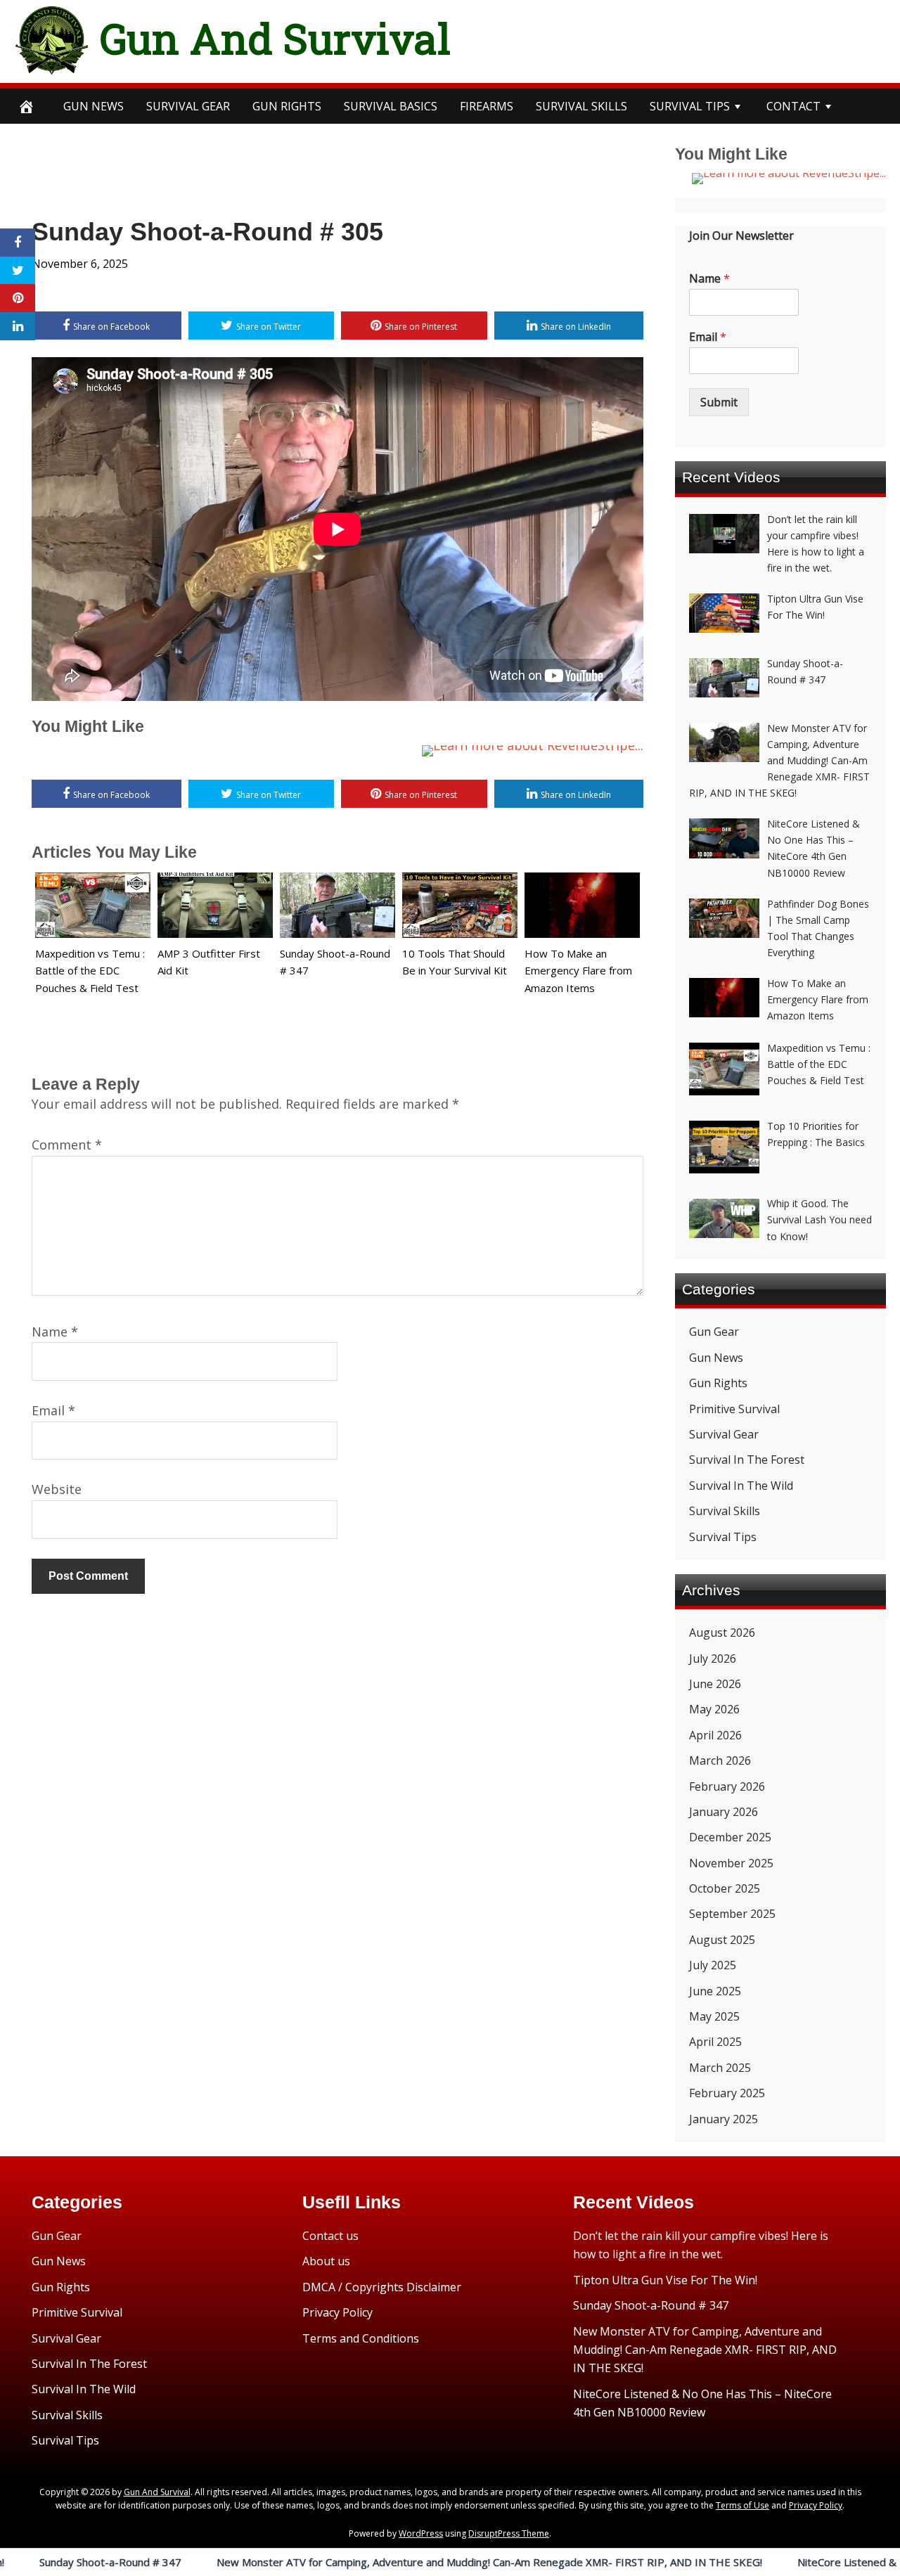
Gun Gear (714, 1332)
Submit (719, 402)
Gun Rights (287, 106)
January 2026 (724, 1812)
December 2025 (730, 1837)
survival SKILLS (581, 106)
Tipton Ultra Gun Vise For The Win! (665, 2280)
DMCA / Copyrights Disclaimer (382, 2287)
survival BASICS (391, 106)
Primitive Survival (734, 1409)
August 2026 (722, 1632)
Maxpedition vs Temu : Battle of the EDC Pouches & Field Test (90, 971)
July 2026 (713, 1659)
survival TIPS (690, 106)
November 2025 (731, 1863)
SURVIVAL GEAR (188, 106)
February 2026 (727, 1786)
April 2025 (715, 2042)
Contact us (330, 2236)
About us (326, 2261)
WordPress (421, 2533)
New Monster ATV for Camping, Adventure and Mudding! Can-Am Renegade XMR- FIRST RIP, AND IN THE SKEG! (391, 2562)
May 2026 (714, 1709)
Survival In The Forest (747, 1460)
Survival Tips (723, 1537)
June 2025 (715, 1991)
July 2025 (713, 1965)
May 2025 (714, 2016)
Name (55, 1332)
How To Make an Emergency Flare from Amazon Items (578, 971)
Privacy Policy (337, 2312)
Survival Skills (725, 1511)
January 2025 (724, 2119)
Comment (67, 1145)
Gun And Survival (275, 38)
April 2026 (715, 1735)
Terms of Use (742, 2505)
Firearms (487, 106)
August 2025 (722, 1940)
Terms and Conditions (361, 2338)
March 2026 (720, 1760)
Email (53, 1410)
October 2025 (725, 1888)
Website (57, 1489)
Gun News (94, 106)
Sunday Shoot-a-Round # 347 (651, 2305)
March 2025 (720, 2068)
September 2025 (732, 1914)
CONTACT (793, 106)
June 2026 (715, 1684)
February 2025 (727, 2093)
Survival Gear (724, 1434)
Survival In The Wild (741, 1486)
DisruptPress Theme (509, 2533)
